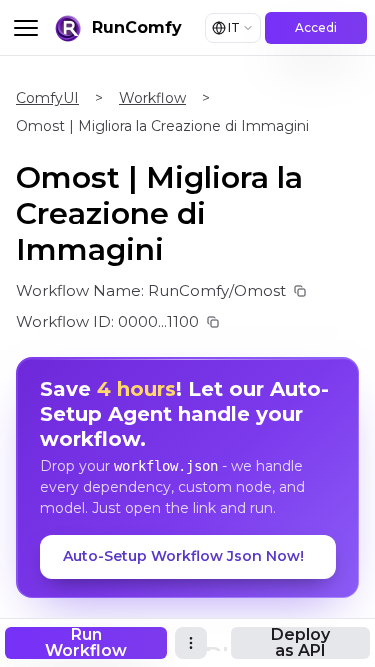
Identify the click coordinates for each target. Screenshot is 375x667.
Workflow (152, 98)
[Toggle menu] (26, 28)
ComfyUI (47, 98)
